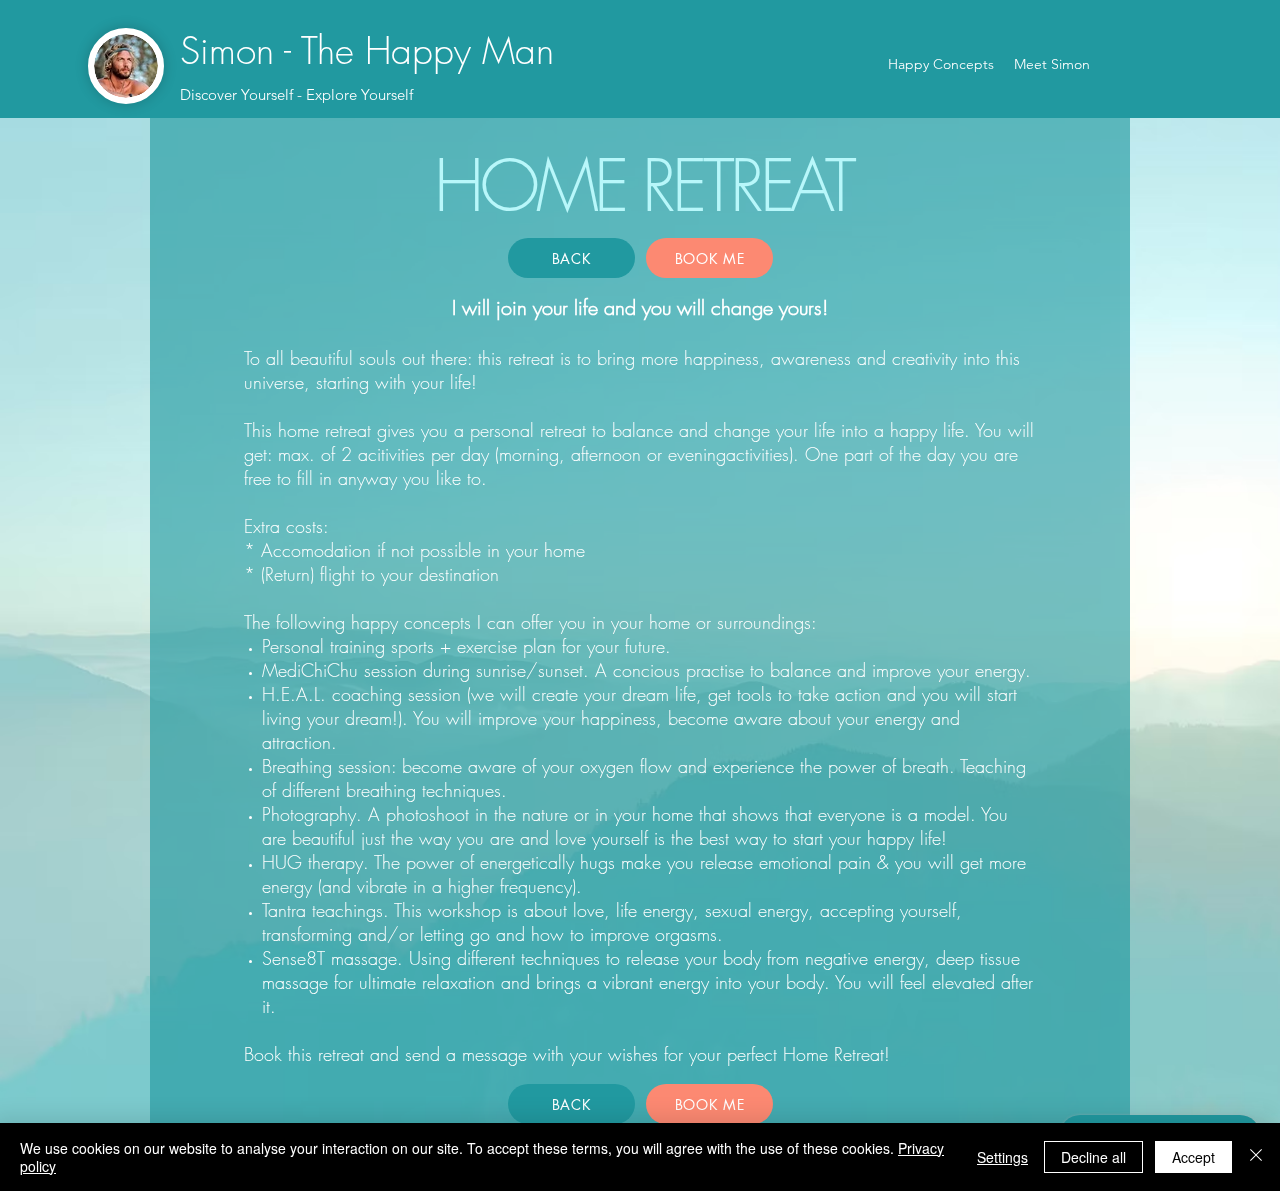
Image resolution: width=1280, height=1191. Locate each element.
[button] (709, 258)
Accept (1193, 1157)
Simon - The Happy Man (367, 50)
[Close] (1256, 1157)
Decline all (1093, 1157)
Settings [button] (1002, 1157)
